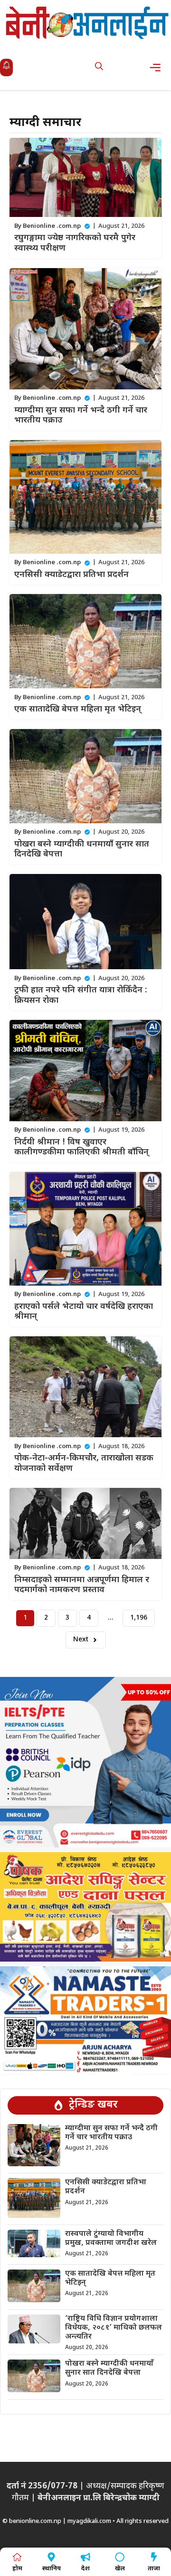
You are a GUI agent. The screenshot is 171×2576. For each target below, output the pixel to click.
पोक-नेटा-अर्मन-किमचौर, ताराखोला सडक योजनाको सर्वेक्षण (84, 1464)
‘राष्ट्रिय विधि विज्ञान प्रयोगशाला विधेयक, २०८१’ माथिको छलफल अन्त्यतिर (114, 2328)
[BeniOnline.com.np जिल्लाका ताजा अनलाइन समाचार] (88, 23)
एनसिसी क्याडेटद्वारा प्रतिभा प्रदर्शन (71, 575)
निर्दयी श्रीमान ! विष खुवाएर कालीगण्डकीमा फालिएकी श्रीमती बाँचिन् (81, 1148)
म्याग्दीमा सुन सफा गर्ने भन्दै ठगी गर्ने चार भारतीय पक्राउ (81, 416)
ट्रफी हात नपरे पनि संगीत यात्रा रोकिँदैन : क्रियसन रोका (81, 995)
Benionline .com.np (52, 226)
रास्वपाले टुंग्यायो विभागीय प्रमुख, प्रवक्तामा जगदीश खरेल (111, 2239)
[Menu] (158, 68)
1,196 (139, 1618)
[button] (99, 68)
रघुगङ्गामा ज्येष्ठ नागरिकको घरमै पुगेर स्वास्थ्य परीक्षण (75, 243)
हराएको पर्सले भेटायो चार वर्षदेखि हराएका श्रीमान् (84, 1312)
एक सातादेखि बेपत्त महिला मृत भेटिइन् (78, 709)
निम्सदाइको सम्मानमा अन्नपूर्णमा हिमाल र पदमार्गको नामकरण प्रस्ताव (82, 1585)
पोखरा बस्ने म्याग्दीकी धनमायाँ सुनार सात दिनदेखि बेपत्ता (82, 850)
